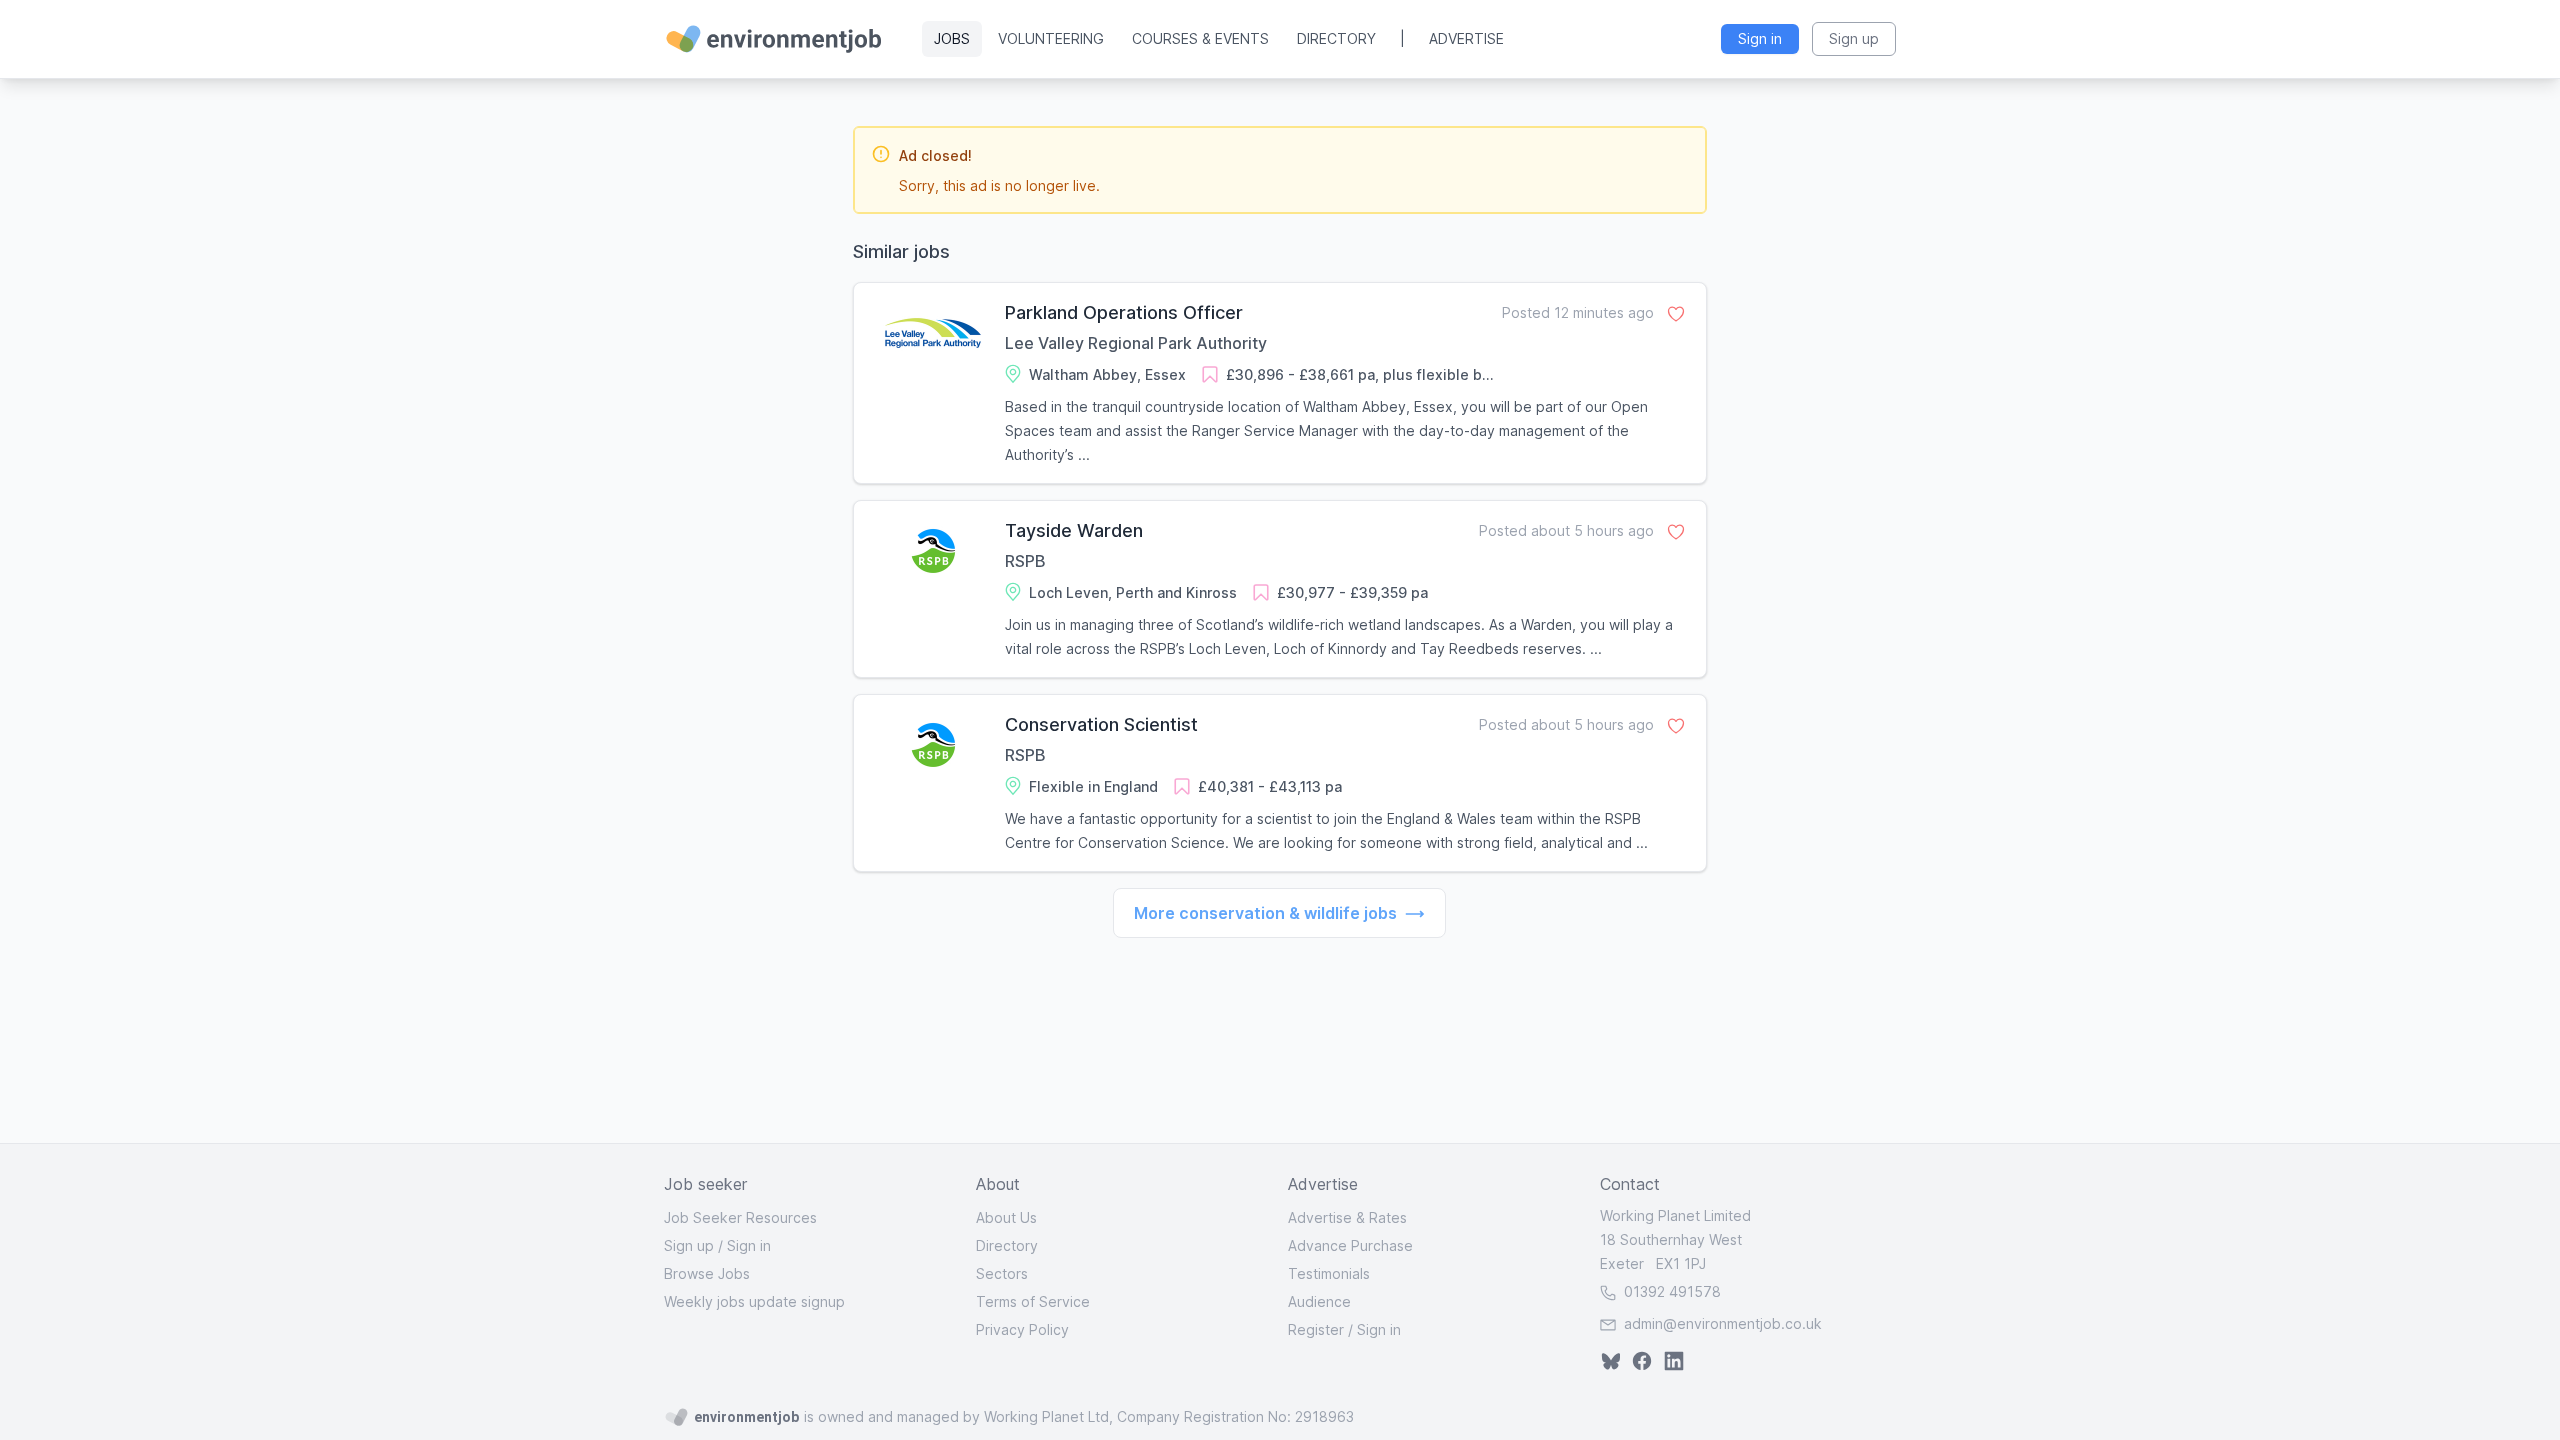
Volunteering (1051, 38)
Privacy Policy (1022, 1329)
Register (1316, 1329)
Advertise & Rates (1347, 1217)
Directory (1336, 38)
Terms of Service (1033, 1301)
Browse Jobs (707, 1273)
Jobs (952, 38)
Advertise (1466, 38)
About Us (1006, 1217)
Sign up (689, 1245)
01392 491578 (1670, 1291)
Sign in (749, 1245)
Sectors (1002, 1273)
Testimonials (1329, 1273)
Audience (1319, 1301)
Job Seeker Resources (740, 1217)
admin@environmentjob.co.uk (1723, 1323)
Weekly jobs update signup (754, 1301)
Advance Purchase (1350, 1245)
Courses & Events (1200, 38)
